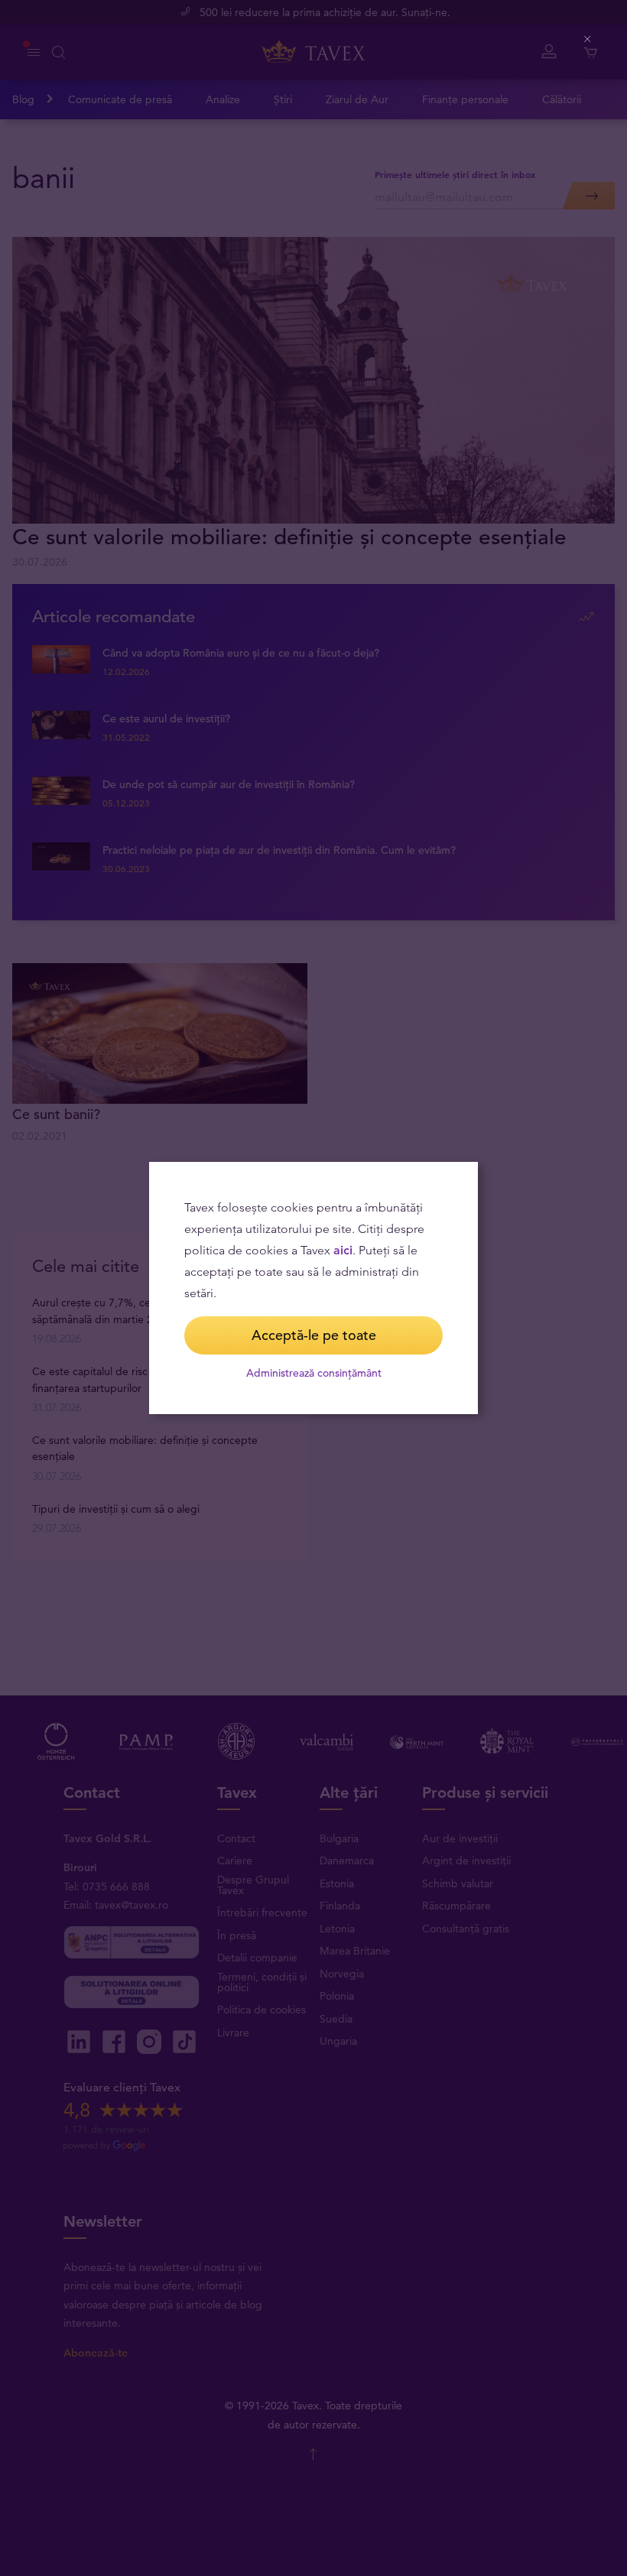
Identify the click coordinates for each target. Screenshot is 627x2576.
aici (343, 1250)
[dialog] (313, 1288)
